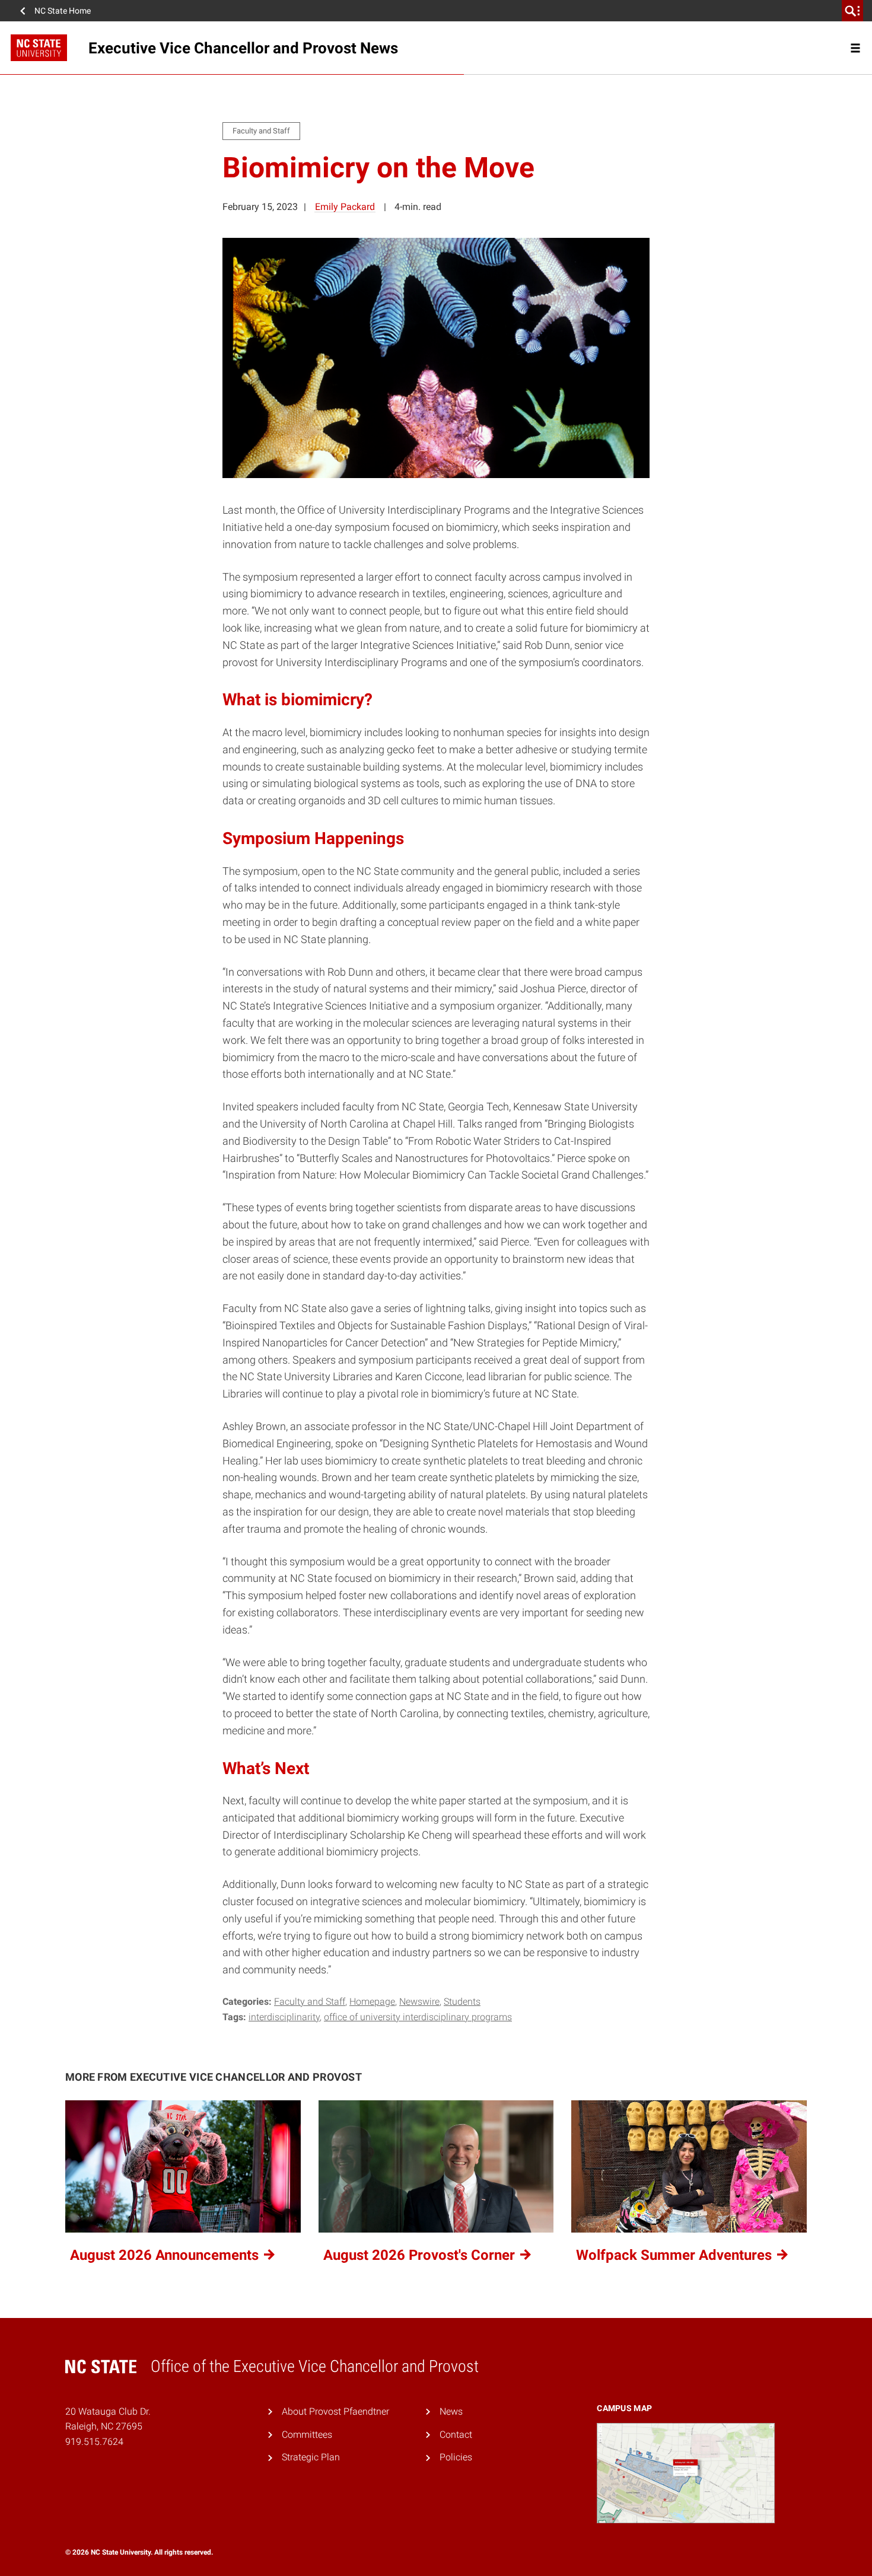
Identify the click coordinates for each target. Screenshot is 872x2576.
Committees (307, 2435)
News (451, 2411)
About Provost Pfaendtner (335, 2411)
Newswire (419, 2002)
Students (462, 2002)
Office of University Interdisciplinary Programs (418, 2017)
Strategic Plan (311, 2457)
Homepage (372, 2002)
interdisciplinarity (284, 2017)
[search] (852, 11)
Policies (456, 2457)
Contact (456, 2435)
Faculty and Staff (310, 2002)
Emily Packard (345, 207)
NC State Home (63, 11)
